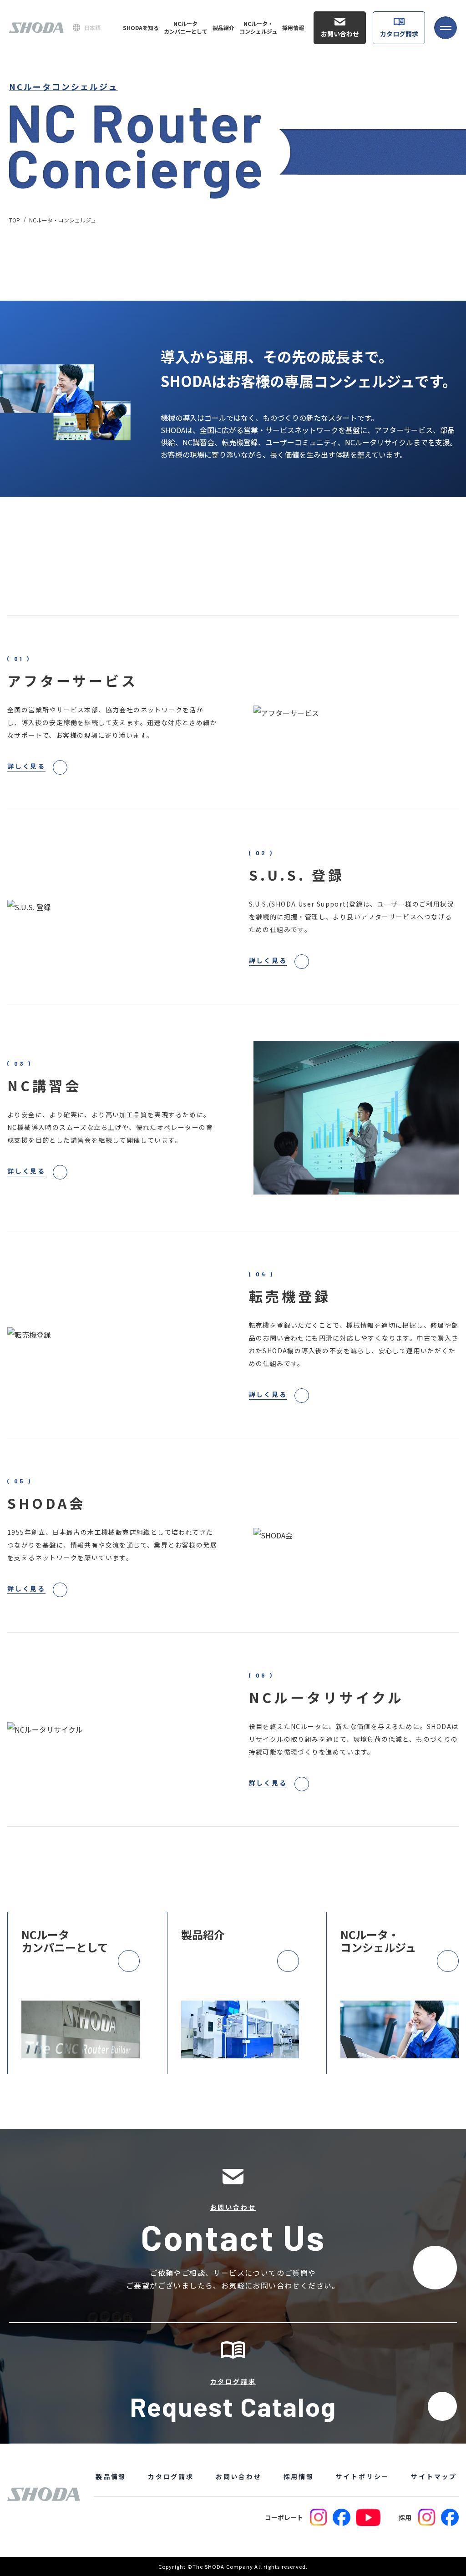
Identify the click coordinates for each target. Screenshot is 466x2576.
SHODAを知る (141, 28)
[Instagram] (319, 2517)
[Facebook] (342, 2517)
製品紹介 (223, 28)
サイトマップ (434, 2476)
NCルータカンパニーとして (186, 28)
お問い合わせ (340, 34)
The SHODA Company (223, 2566)
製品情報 (111, 2476)
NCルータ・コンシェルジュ (258, 28)
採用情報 (293, 28)
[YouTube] (368, 2517)
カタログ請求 (399, 34)
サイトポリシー (363, 2476)
